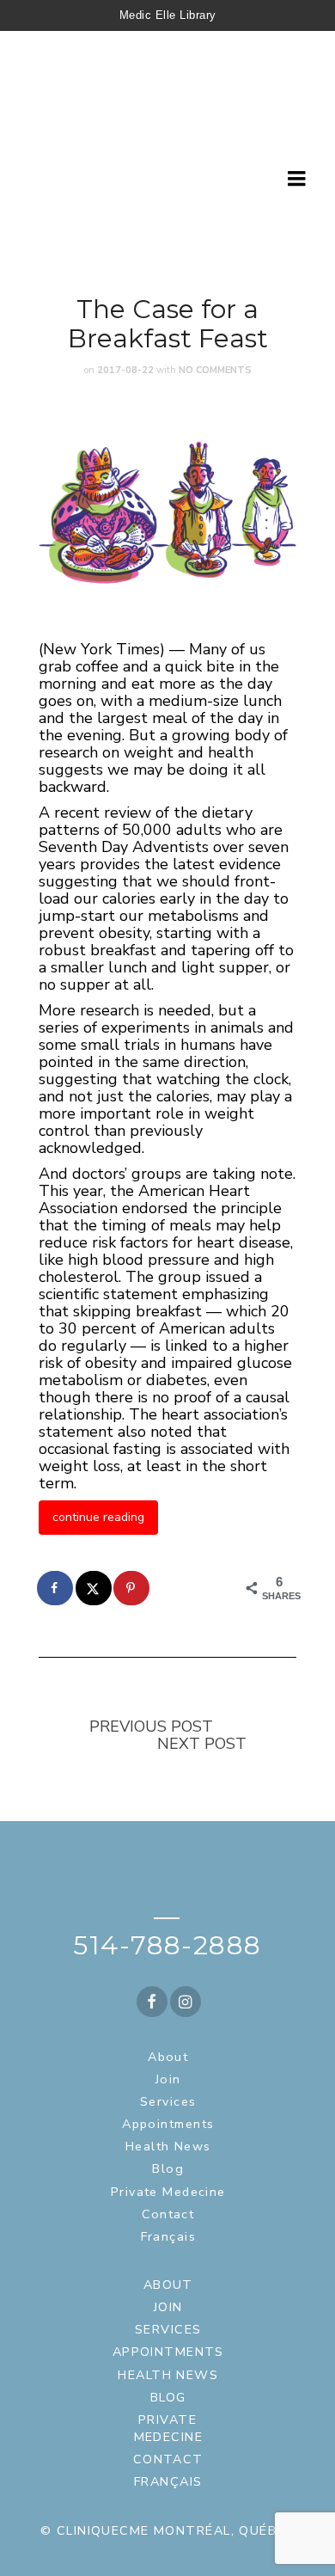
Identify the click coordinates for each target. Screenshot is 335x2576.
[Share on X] (94, 1588)
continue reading (98, 1517)
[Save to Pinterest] (132, 1588)
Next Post (202, 1744)
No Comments (215, 370)
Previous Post (151, 1727)
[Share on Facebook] (56, 1588)
